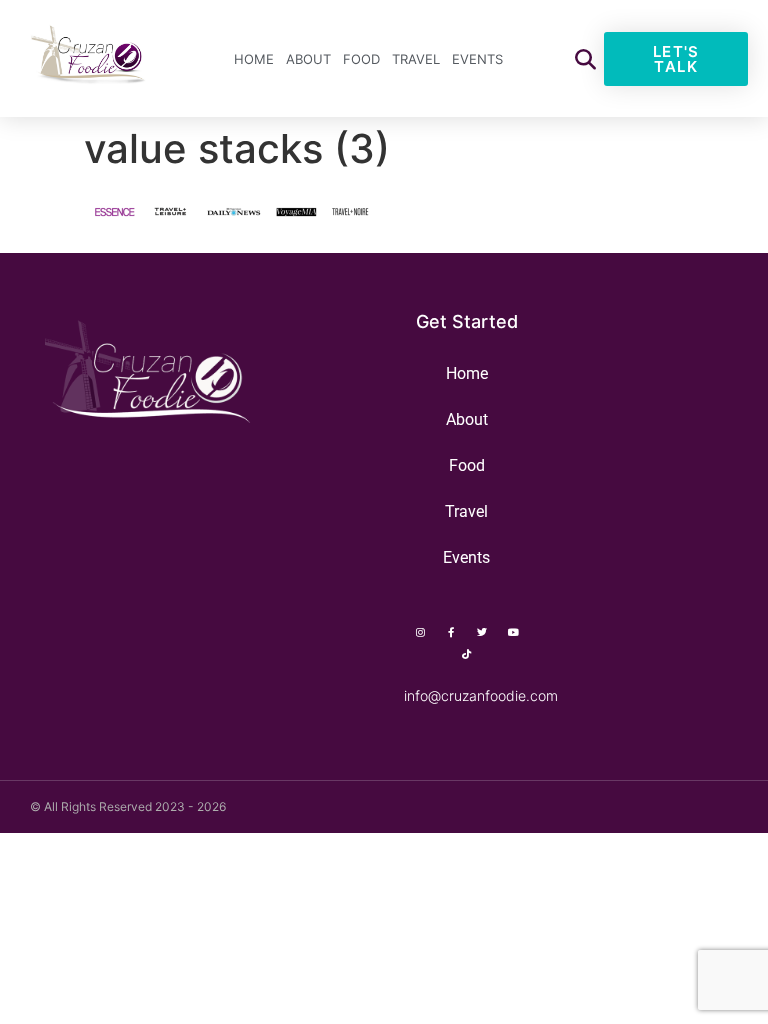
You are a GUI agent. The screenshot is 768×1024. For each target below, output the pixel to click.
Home (254, 59)
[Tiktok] (467, 654)
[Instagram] (420, 632)
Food (361, 59)
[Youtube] (513, 632)
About (308, 59)
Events (477, 59)
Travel (416, 59)
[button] (585, 58)
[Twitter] (482, 632)
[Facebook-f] (451, 632)
